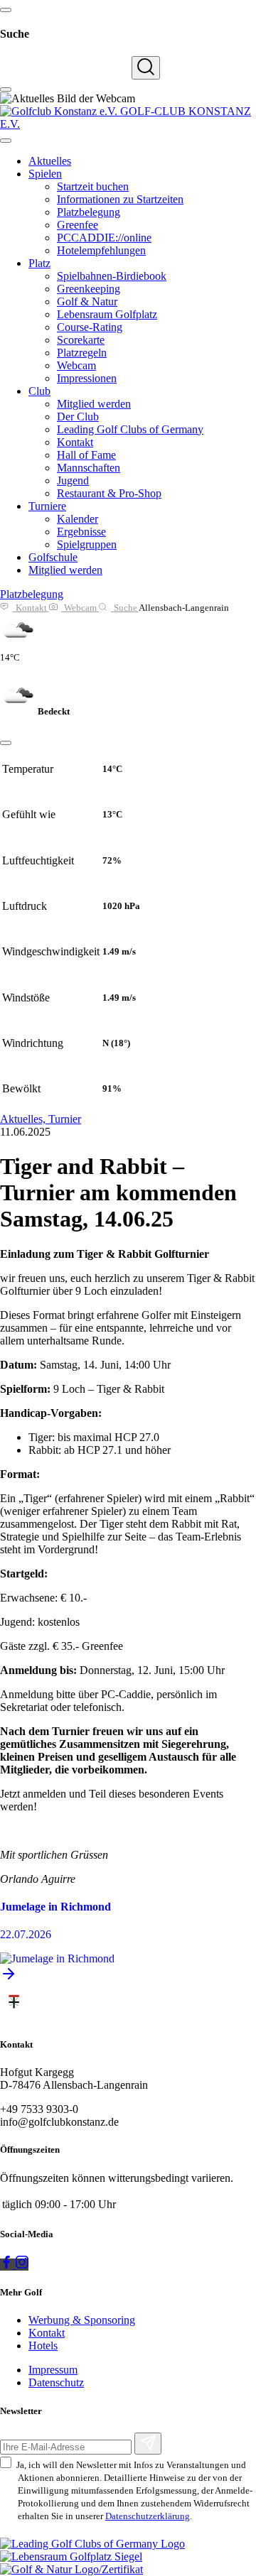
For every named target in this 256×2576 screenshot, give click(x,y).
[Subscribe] (148, 2444)
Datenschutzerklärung (148, 2516)
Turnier (65, 1119)
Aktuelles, (24, 1119)
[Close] (6, 743)
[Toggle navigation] (6, 141)
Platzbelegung (32, 594)
